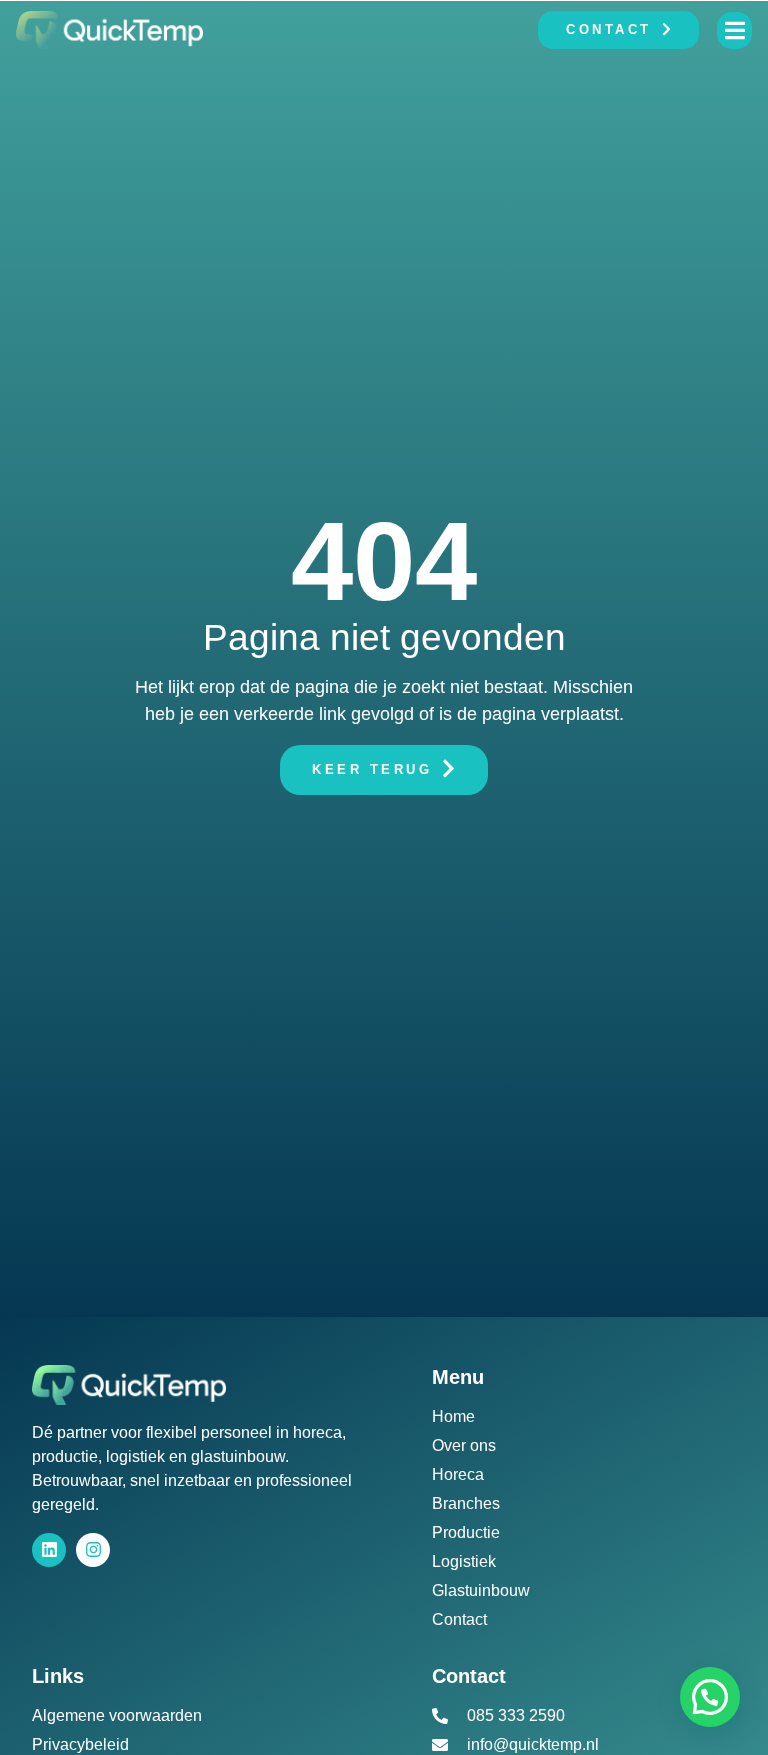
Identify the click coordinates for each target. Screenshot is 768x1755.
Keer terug (372, 768)
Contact (609, 29)
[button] (710, 1697)
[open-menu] (734, 30)
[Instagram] (93, 1550)
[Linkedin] (49, 1550)
